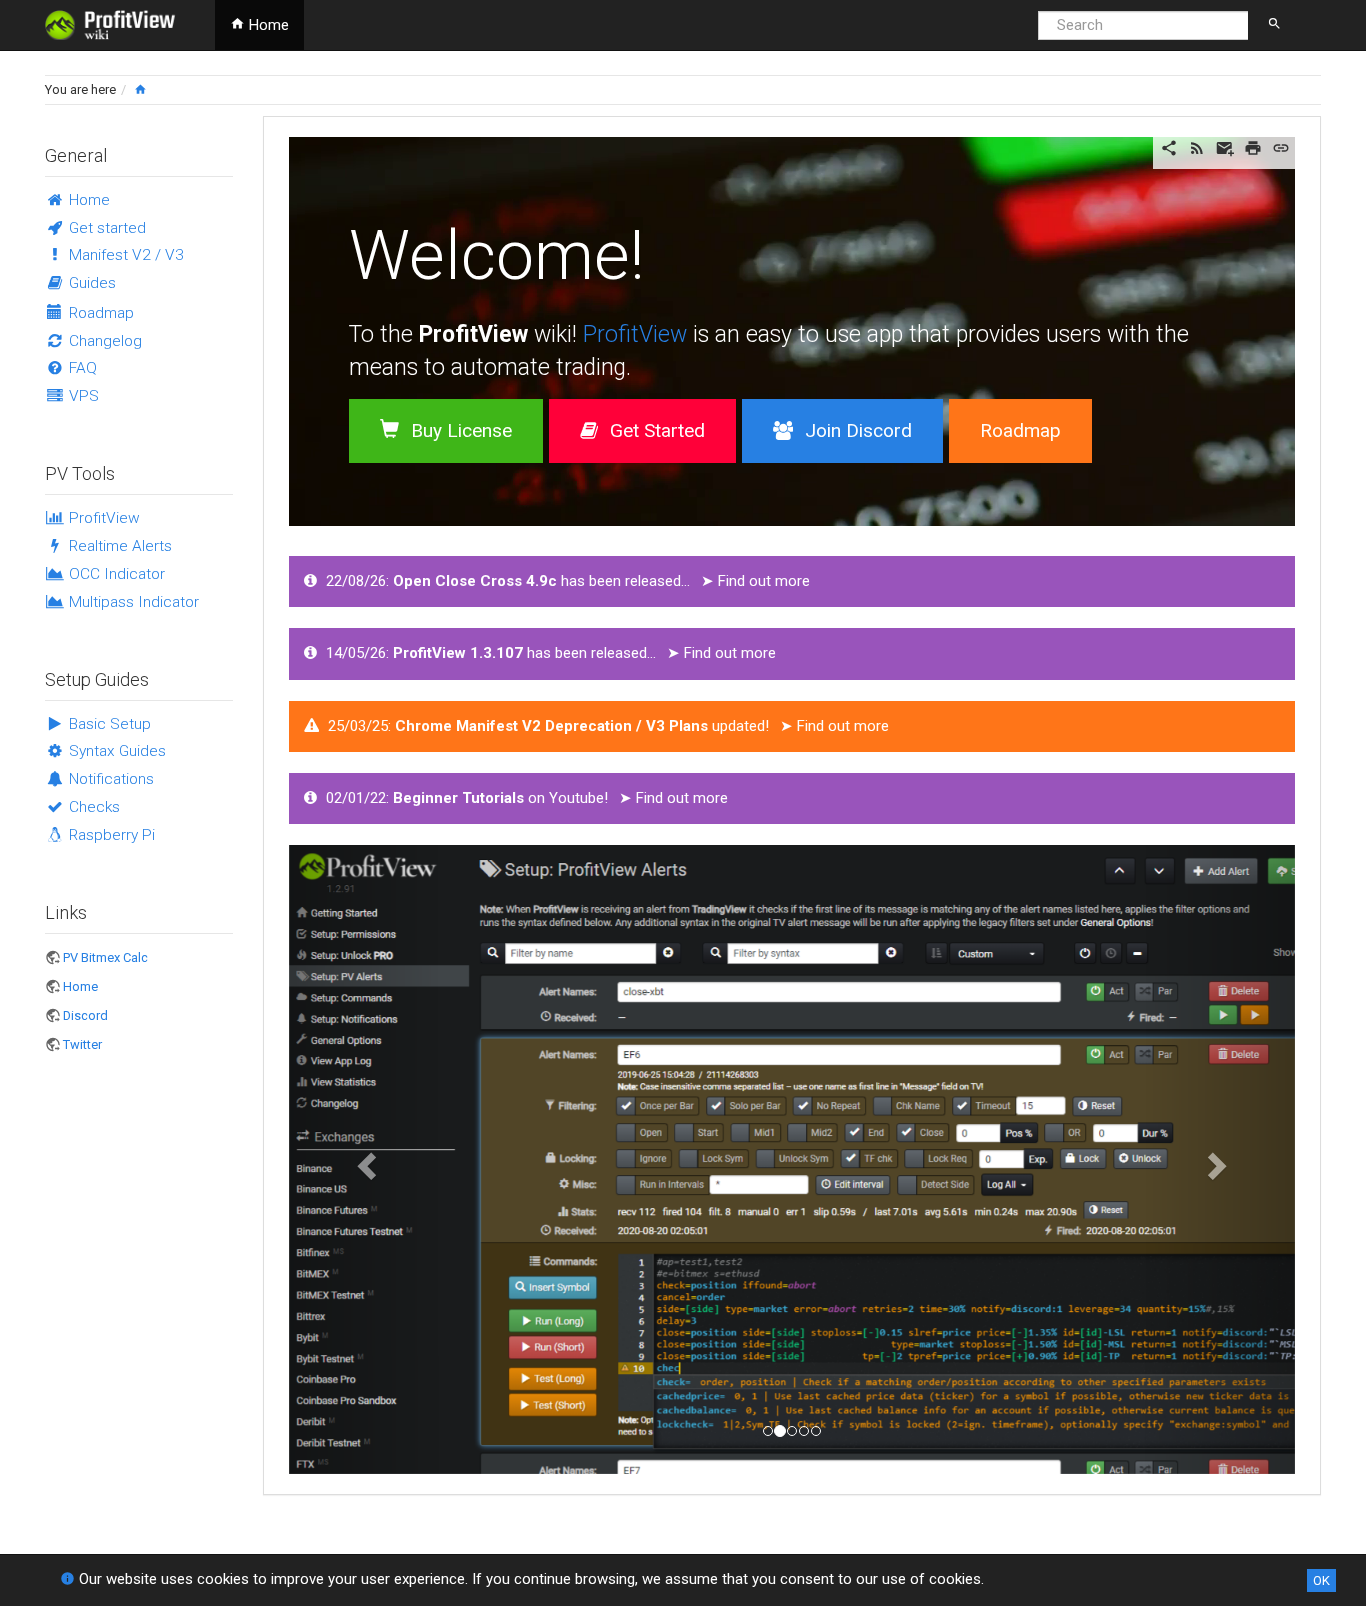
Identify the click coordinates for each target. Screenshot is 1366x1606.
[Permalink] (1281, 147)
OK (1321, 1580)
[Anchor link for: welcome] (679, 249)
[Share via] (1169, 147)
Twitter (82, 1044)
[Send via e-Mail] (1225, 147)
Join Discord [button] (858, 430)
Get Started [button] (657, 430)
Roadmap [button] (1020, 430)
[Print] (1253, 147)
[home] (140, 89)
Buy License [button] (461, 430)
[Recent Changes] (1197, 147)
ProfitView (635, 334)
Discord (85, 1015)
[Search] (1274, 29)
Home (267, 25)
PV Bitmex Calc (105, 957)
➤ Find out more (755, 581)
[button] (364, 1159)
